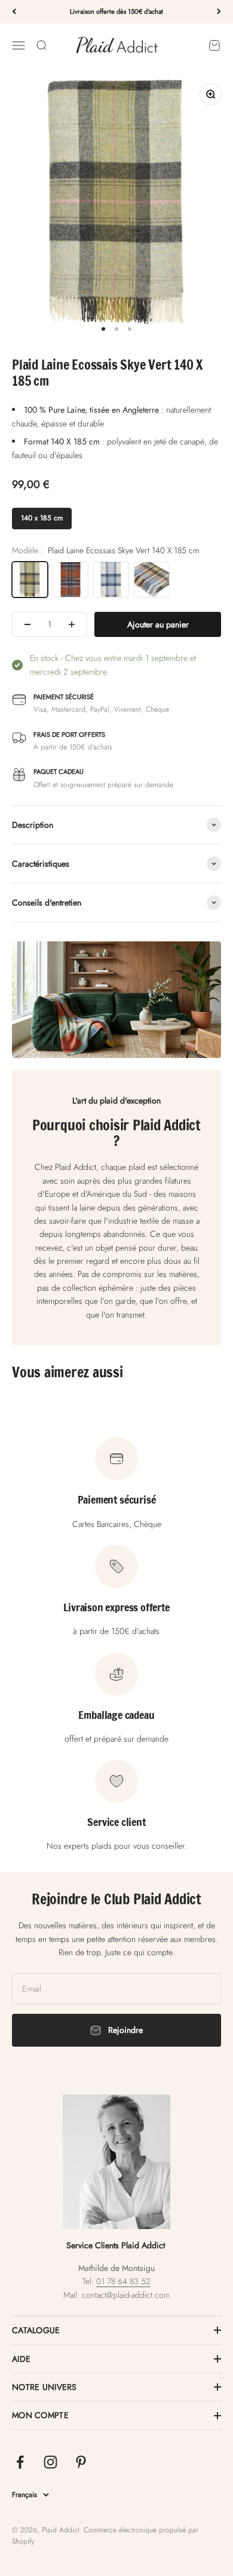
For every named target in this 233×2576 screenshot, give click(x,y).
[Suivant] (219, 12)
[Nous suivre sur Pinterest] (81, 2462)
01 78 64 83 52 (123, 2281)
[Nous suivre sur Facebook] (20, 2462)
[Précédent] (14, 12)
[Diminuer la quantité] (27, 624)
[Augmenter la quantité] (72, 624)
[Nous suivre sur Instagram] (50, 2462)
